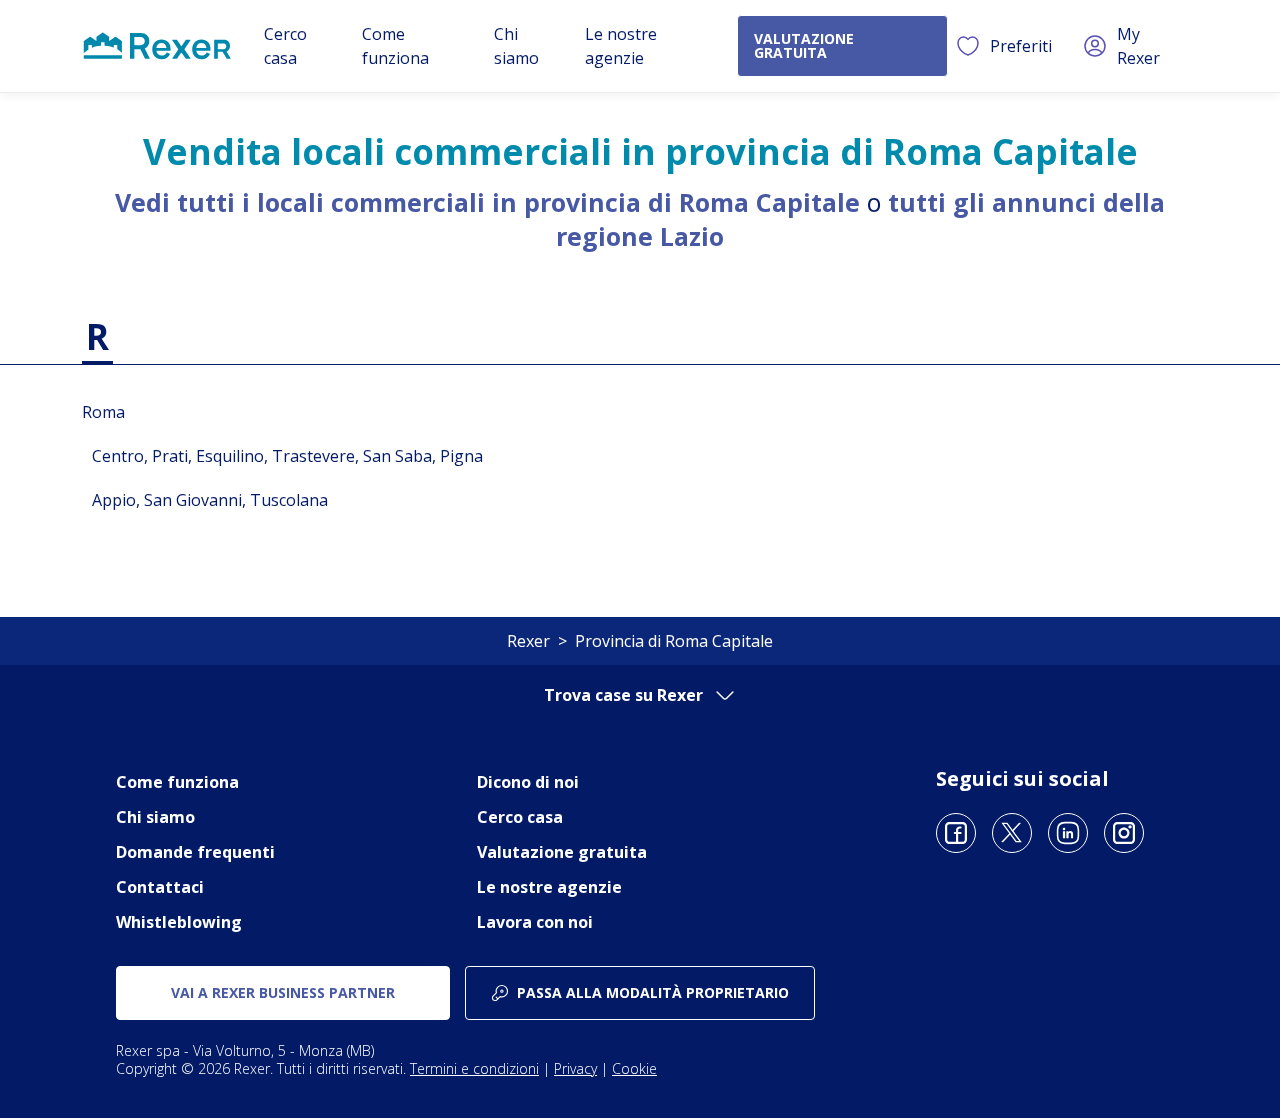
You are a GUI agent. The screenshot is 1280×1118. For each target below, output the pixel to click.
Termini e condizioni (474, 1068)
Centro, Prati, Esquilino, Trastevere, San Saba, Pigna (287, 456)
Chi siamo (155, 817)
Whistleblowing (179, 922)
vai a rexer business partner (283, 992)
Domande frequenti (195, 852)
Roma (103, 412)
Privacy (575, 1068)
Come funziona (177, 782)
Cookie (634, 1068)
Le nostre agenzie (549, 887)
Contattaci (160, 887)
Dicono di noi (528, 782)
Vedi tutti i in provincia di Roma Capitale (487, 202)
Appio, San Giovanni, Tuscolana (210, 500)
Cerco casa (520, 817)
